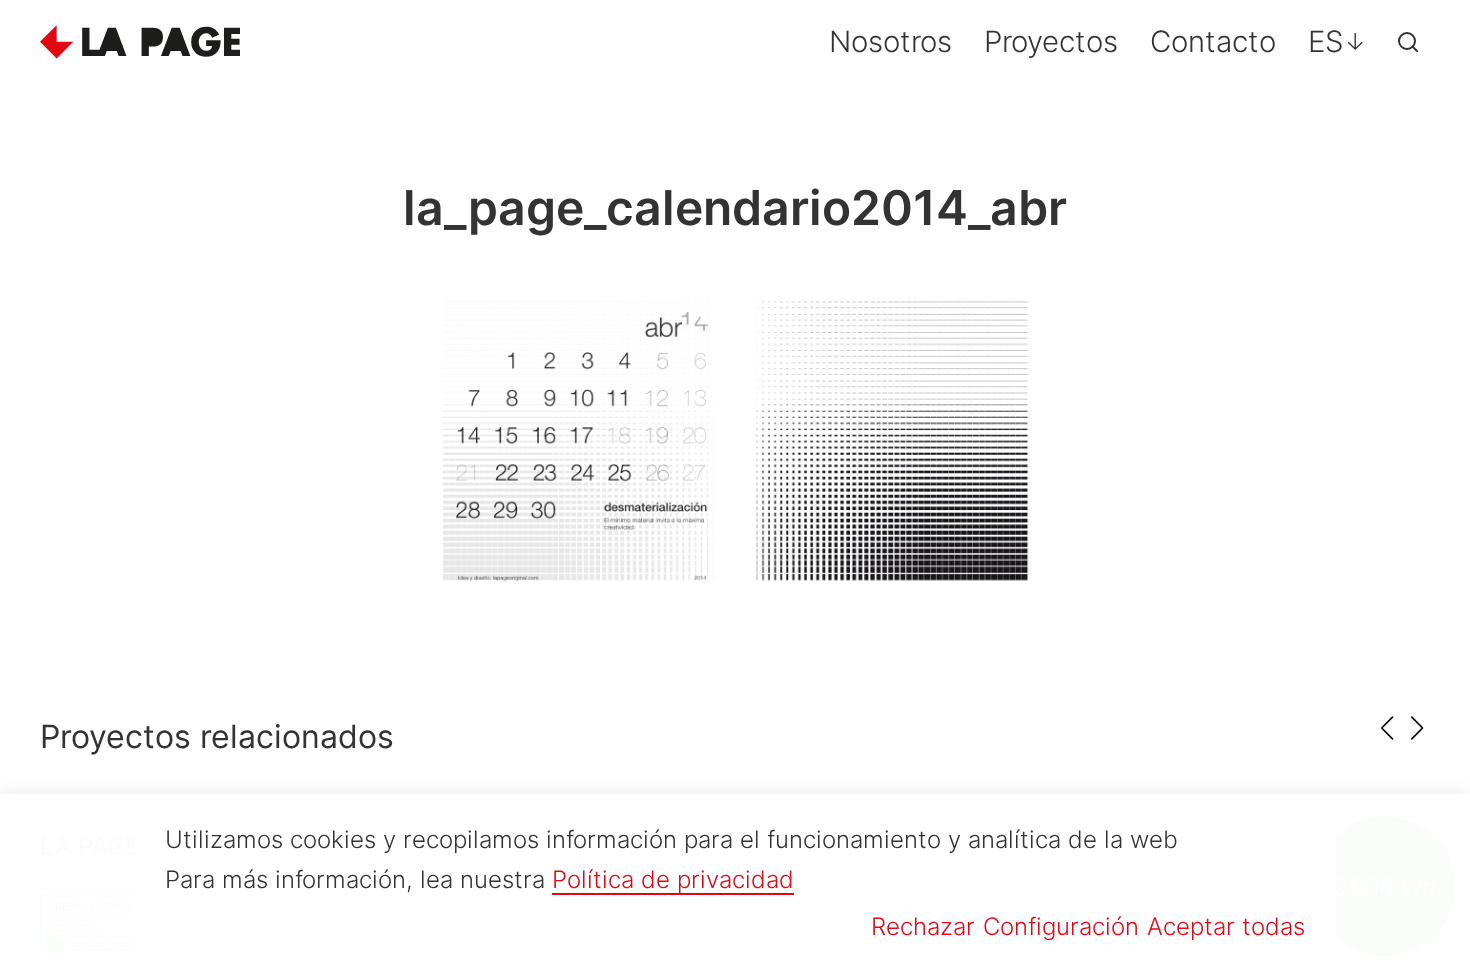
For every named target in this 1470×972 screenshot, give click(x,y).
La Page (140, 42)
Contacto (1213, 41)
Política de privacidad (673, 879)
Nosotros (890, 41)
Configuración (1061, 926)
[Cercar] (1408, 42)
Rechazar (923, 926)
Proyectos (1051, 41)
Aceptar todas (1226, 926)
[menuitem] (1337, 41)
